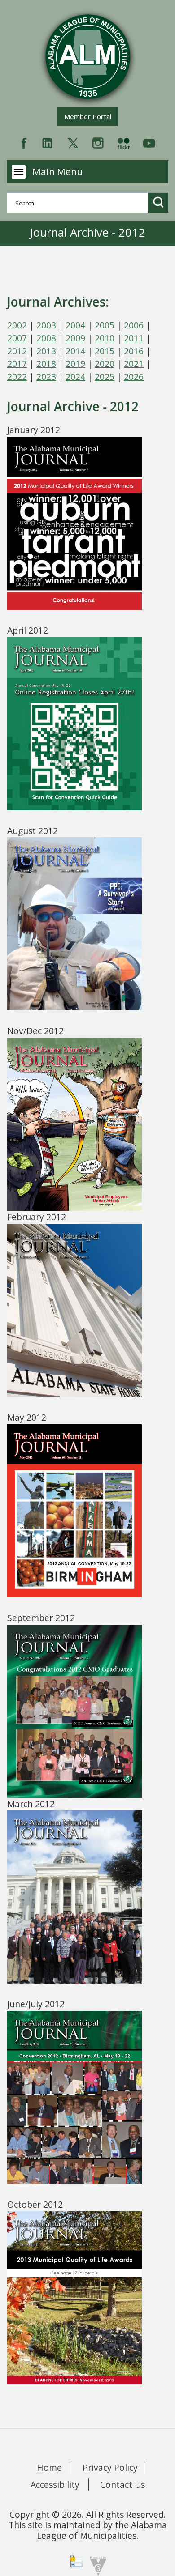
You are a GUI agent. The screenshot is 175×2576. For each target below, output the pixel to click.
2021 (134, 364)
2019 (75, 364)
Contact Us (122, 2484)
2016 (134, 351)
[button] (158, 202)
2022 (17, 377)
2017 (17, 364)
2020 (105, 364)
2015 (105, 351)
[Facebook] (24, 142)
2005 (105, 325)
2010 (105, 338)
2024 (75, 377)
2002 (17, 325)
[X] (73, 142)
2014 (75, 351)
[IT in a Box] (96, 2565)
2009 (75, 338)
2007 (17, 338)
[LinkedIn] (47, 142)
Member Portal (91, 116)
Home (49, 2467)
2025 (105, 377)
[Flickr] (123, 142)
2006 (134, 325)
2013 (46, 351)
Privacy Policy (110, 2467)
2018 (46, 364)
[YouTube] (149, 142)
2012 (17, 351)
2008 (46, 338)
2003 (46, 325)
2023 (46, 377)
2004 (75, 325)
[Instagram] (98, 142)
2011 (134, 338)
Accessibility (55, 2484)
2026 (134, 377)
